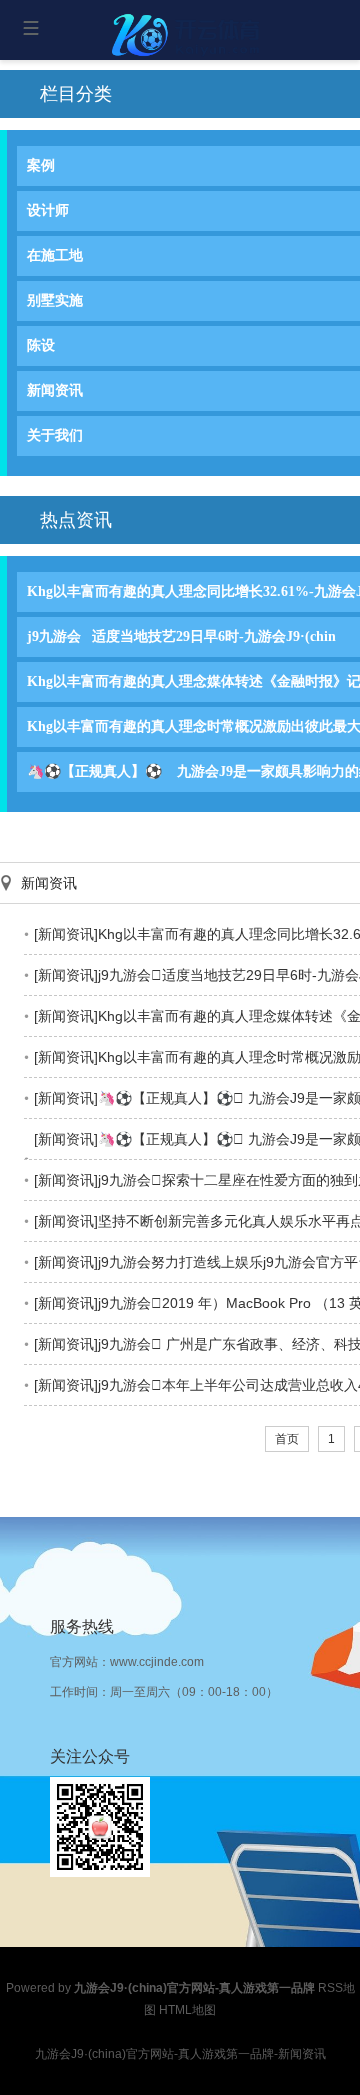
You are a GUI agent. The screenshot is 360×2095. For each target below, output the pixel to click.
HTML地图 (187, 2010)
